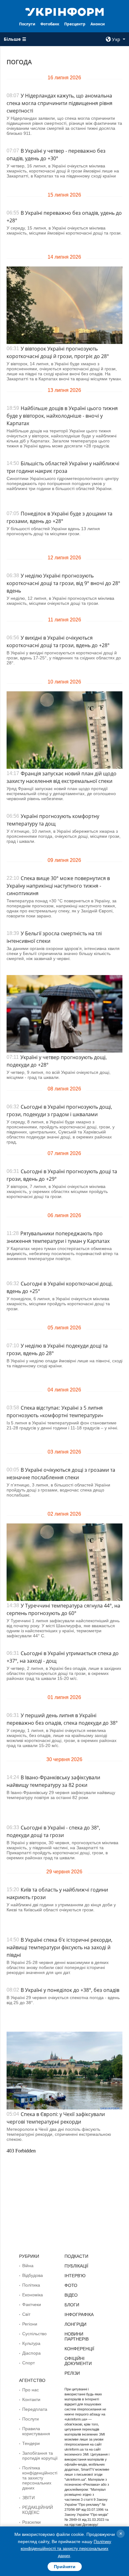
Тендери (31, 2443)
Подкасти (76, 2256)
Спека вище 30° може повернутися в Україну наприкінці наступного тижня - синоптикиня (58, 886)
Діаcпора (31, 2353)
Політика (31, 2285)
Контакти (31, 2399)
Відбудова (33, 2275)
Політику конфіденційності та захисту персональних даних (66, 2549)
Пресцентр (75, 24)
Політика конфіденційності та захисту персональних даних (40, 2478)
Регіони (30, 2324)
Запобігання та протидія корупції (40, 2456)
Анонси (98, 24)
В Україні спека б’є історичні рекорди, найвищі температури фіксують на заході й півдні (59, 1947)
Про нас (31, 2390)
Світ (26, 2314)
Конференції (79, 2349)
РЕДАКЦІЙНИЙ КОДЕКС (38, 2510)
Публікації (76, 2266)
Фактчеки (32, 2304)
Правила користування (36, 2431)
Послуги (27, 24)
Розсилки (31, 2522)
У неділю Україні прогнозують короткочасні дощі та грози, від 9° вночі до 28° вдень (63, 583)
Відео (71, 2295)
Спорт (28, 2363)
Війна (28, 2266)
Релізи (72, 2373)
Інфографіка (79, 2315)
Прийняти (65, 2567)
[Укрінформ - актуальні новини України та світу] (65, 11)
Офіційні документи (78, 2361)
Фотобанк (50, 24)
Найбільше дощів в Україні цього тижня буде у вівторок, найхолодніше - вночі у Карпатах (62, 416)
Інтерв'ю (75, 2276)
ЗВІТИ (28, 2498)
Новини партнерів (77, 2336)
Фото (71, 2285)
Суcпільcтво (34, 2334)
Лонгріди (75, 2324)
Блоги (72, 2305)
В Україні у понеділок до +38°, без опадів (70, 1990)
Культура (31, 2343)
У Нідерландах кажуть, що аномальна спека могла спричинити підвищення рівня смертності (59, 103)
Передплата (35, 2409)
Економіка (33, 2295)
